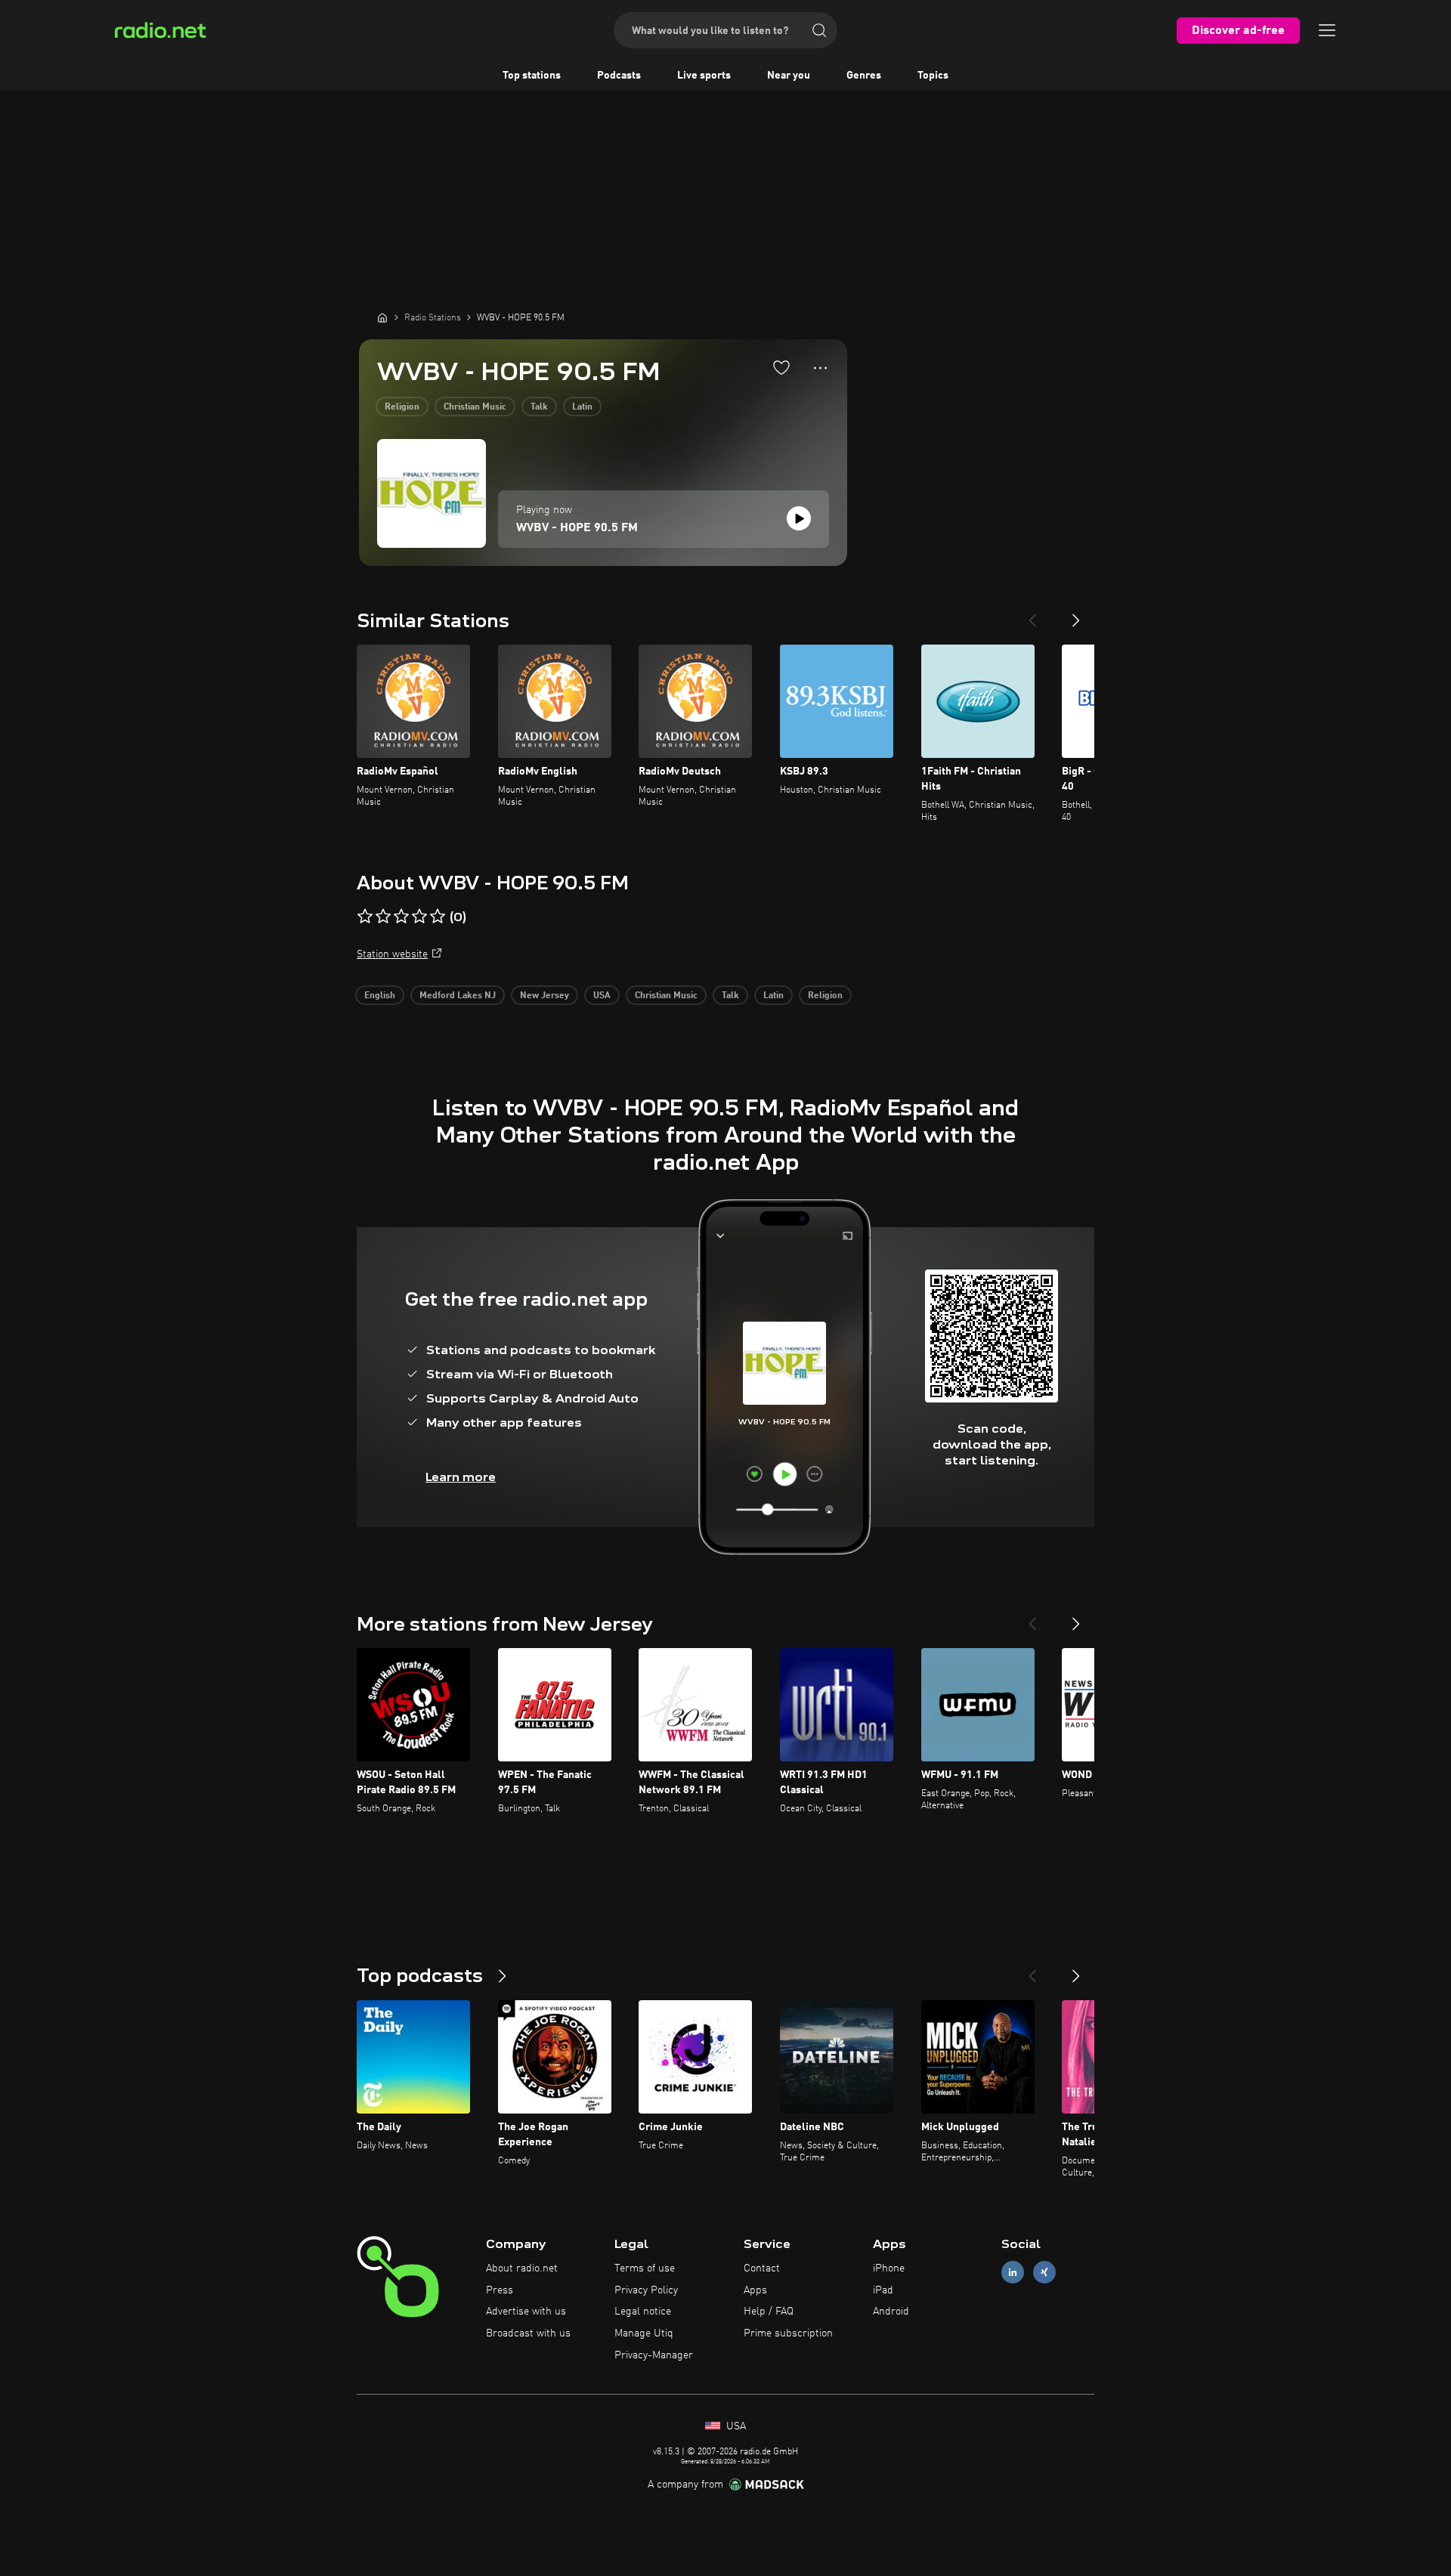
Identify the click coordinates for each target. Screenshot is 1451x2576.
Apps (755, 2290)
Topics (933, 76)
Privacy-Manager (654, 2355)
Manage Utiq (644, 2333)
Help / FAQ (769, 2312)
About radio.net (522, 2268)
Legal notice (643, 2312)
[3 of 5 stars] (401, 917)
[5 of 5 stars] (438, 917)
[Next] (1076, 614)
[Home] (382, 317)
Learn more (461, 1477)
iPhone (889, 2268)
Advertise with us (526, 2312)
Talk (539, 407)
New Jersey (545, 996)
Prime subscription (788, 2333)
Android (891, 2312)
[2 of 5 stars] (383, 917)
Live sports (704, 76)
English (380, 996)
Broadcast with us (528, 2333)
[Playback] (799, 518)
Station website (392, 954)
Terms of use (645, 2268)
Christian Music (475, 407)
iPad (883, 2290)
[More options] (820, 368)
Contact (762, 2268)
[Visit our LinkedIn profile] (1013, 2272)
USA (602, 996)
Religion (402, 407)
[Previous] (1032, 614)
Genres (864, 76)
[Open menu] (1327, 30)
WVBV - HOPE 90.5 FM (577, 528)
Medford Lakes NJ (458, 996)
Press (500, 2290)
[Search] (819, 30)
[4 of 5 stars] (419, 917)
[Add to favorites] (781, 367)
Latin (582, 407)
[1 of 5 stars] (365, 917)
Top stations (532, 76)
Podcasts (619, 76)
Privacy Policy (646, 2290)
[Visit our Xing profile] (1044, 2272)
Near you (789, 76)
